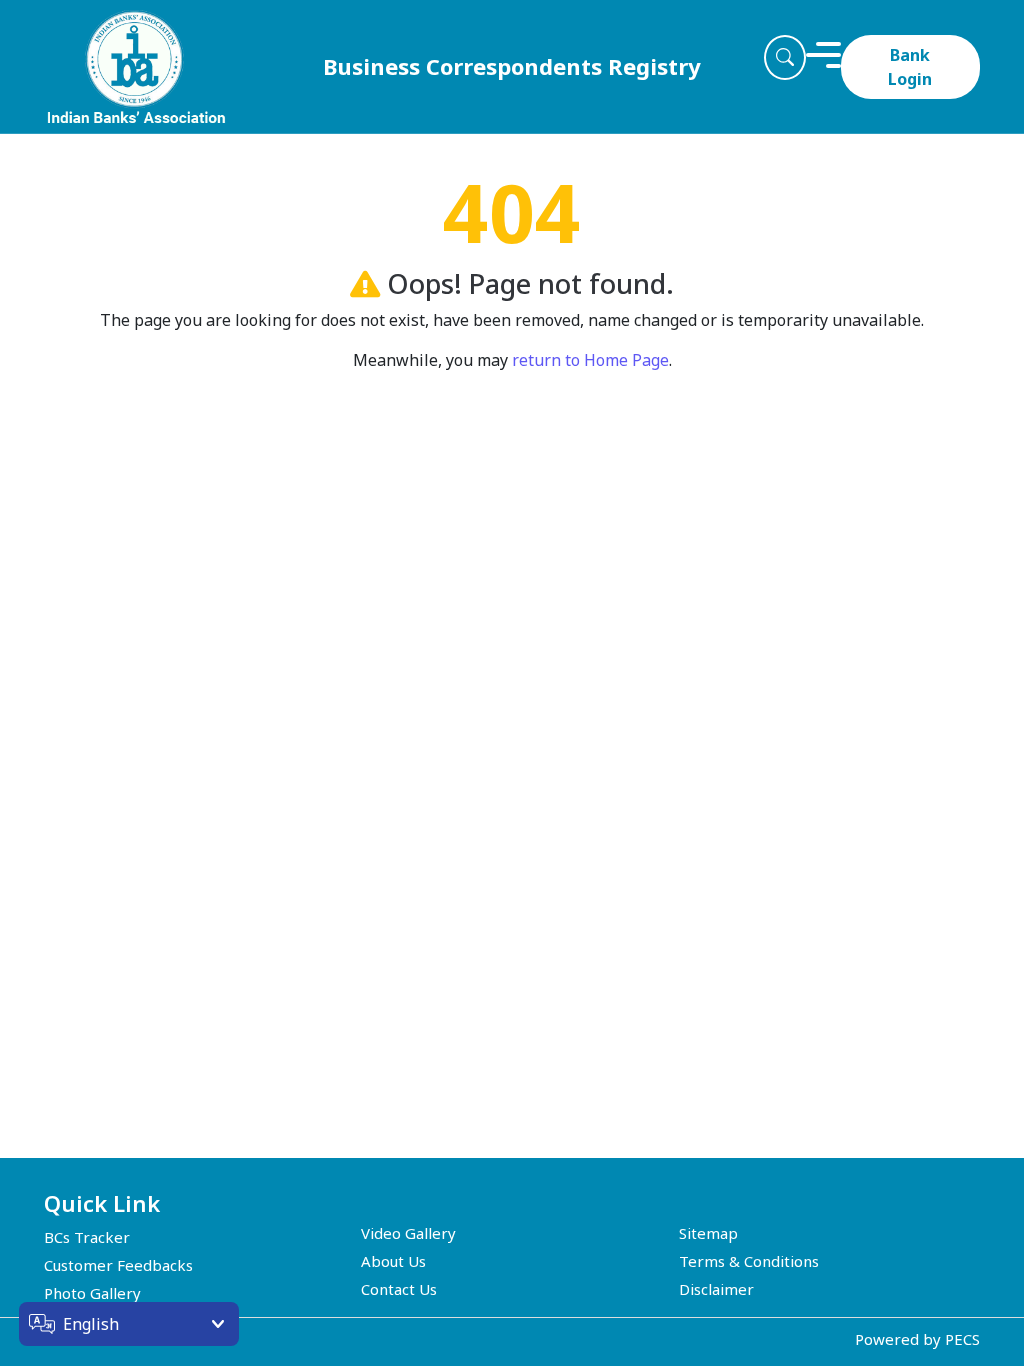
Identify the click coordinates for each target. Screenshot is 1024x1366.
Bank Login (910, 67)
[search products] (785, 57)
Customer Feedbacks (118, 1265)
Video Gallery (408, 1233)
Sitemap (708, 1233)
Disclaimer (716, 1289)
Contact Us (399, 1289)
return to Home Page (590, 360)
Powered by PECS (917, 1339)
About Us (393, 1261)
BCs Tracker (87, 1237)
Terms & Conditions (749, 1261)
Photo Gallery (92, 1293)
